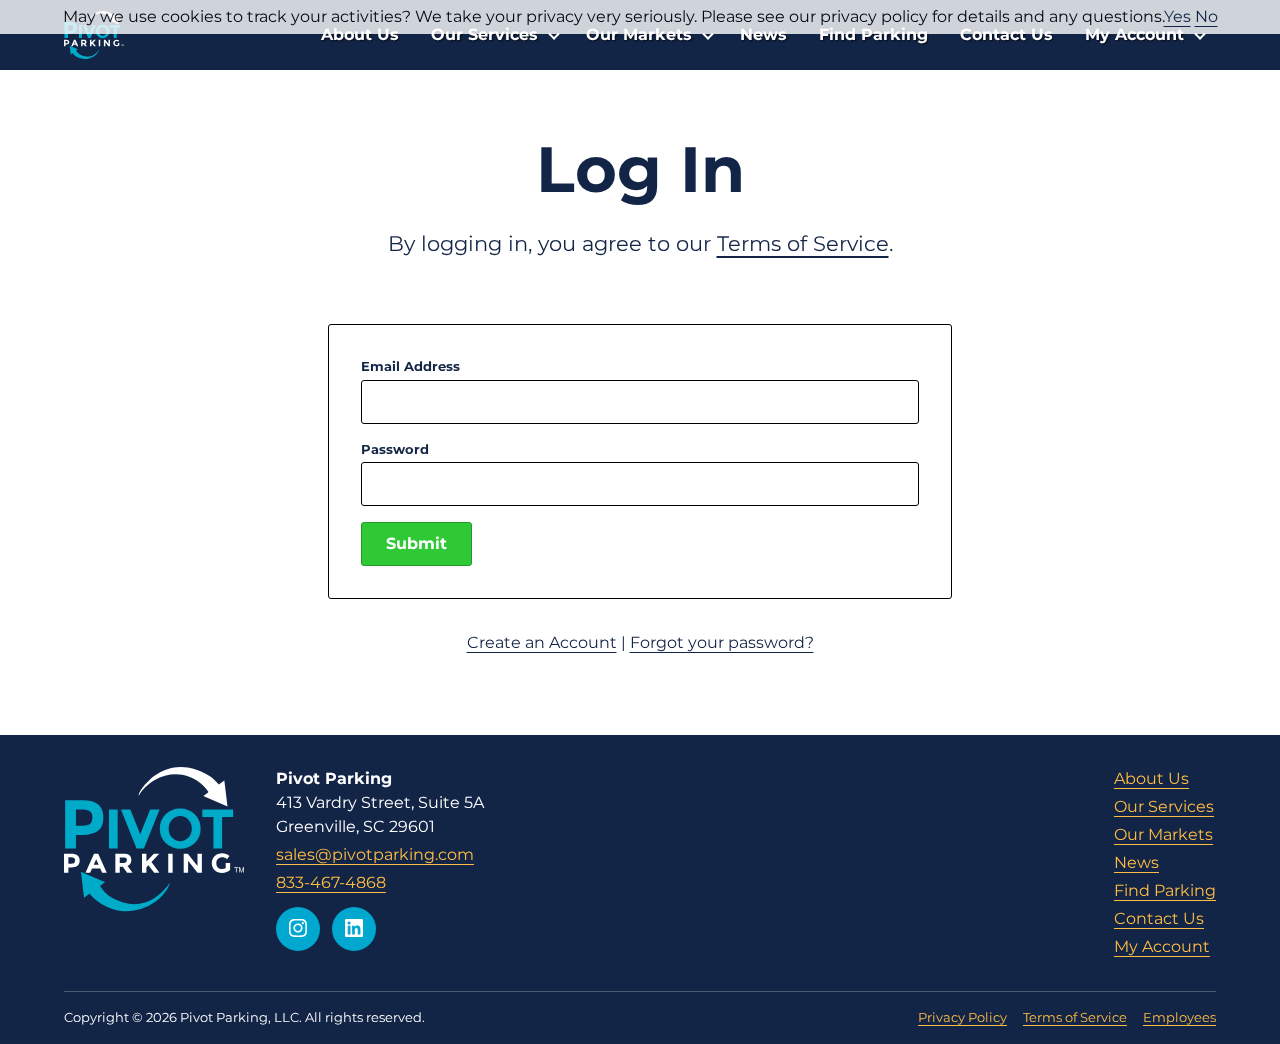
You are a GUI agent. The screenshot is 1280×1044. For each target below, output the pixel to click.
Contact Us (1006, 34)
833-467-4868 (331, 882)
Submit (416, 543)
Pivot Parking (94, 35)
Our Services (484, 34)
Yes (1177, 16)
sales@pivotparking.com (375, 854)
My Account (1134, 34)
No (1206, 16)
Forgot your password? (722, 642)
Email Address (410, 366)
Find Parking (873, 34)
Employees (1179, 1017)
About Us (360, 34)
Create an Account (542, 642)
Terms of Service (803, 243)
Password (395, 449)
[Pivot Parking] (154, 839)
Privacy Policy (962, 1017)
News (763, 34)
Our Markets (639, 34)
